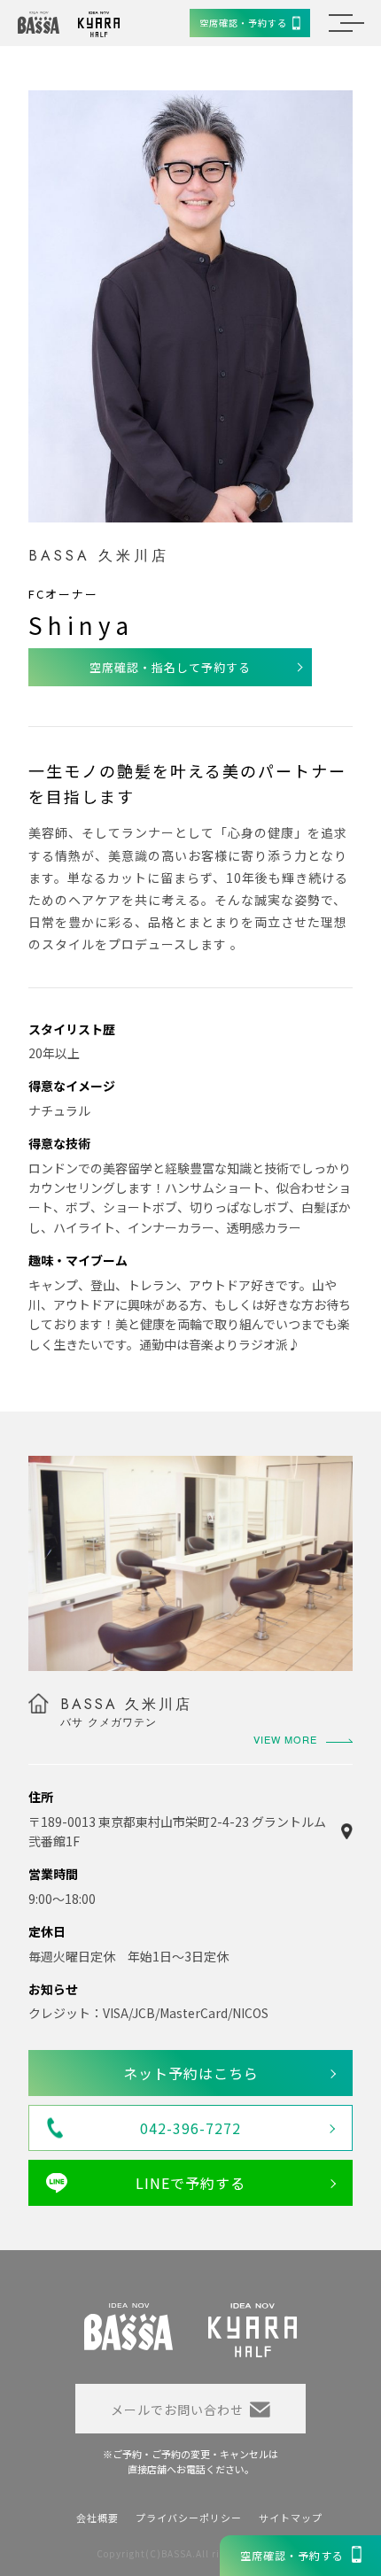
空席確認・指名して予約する (170, 667)
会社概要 (97, 2518)
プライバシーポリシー (189, 2518)
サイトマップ (291, 2518)
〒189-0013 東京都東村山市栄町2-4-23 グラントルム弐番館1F (177, 1831)
